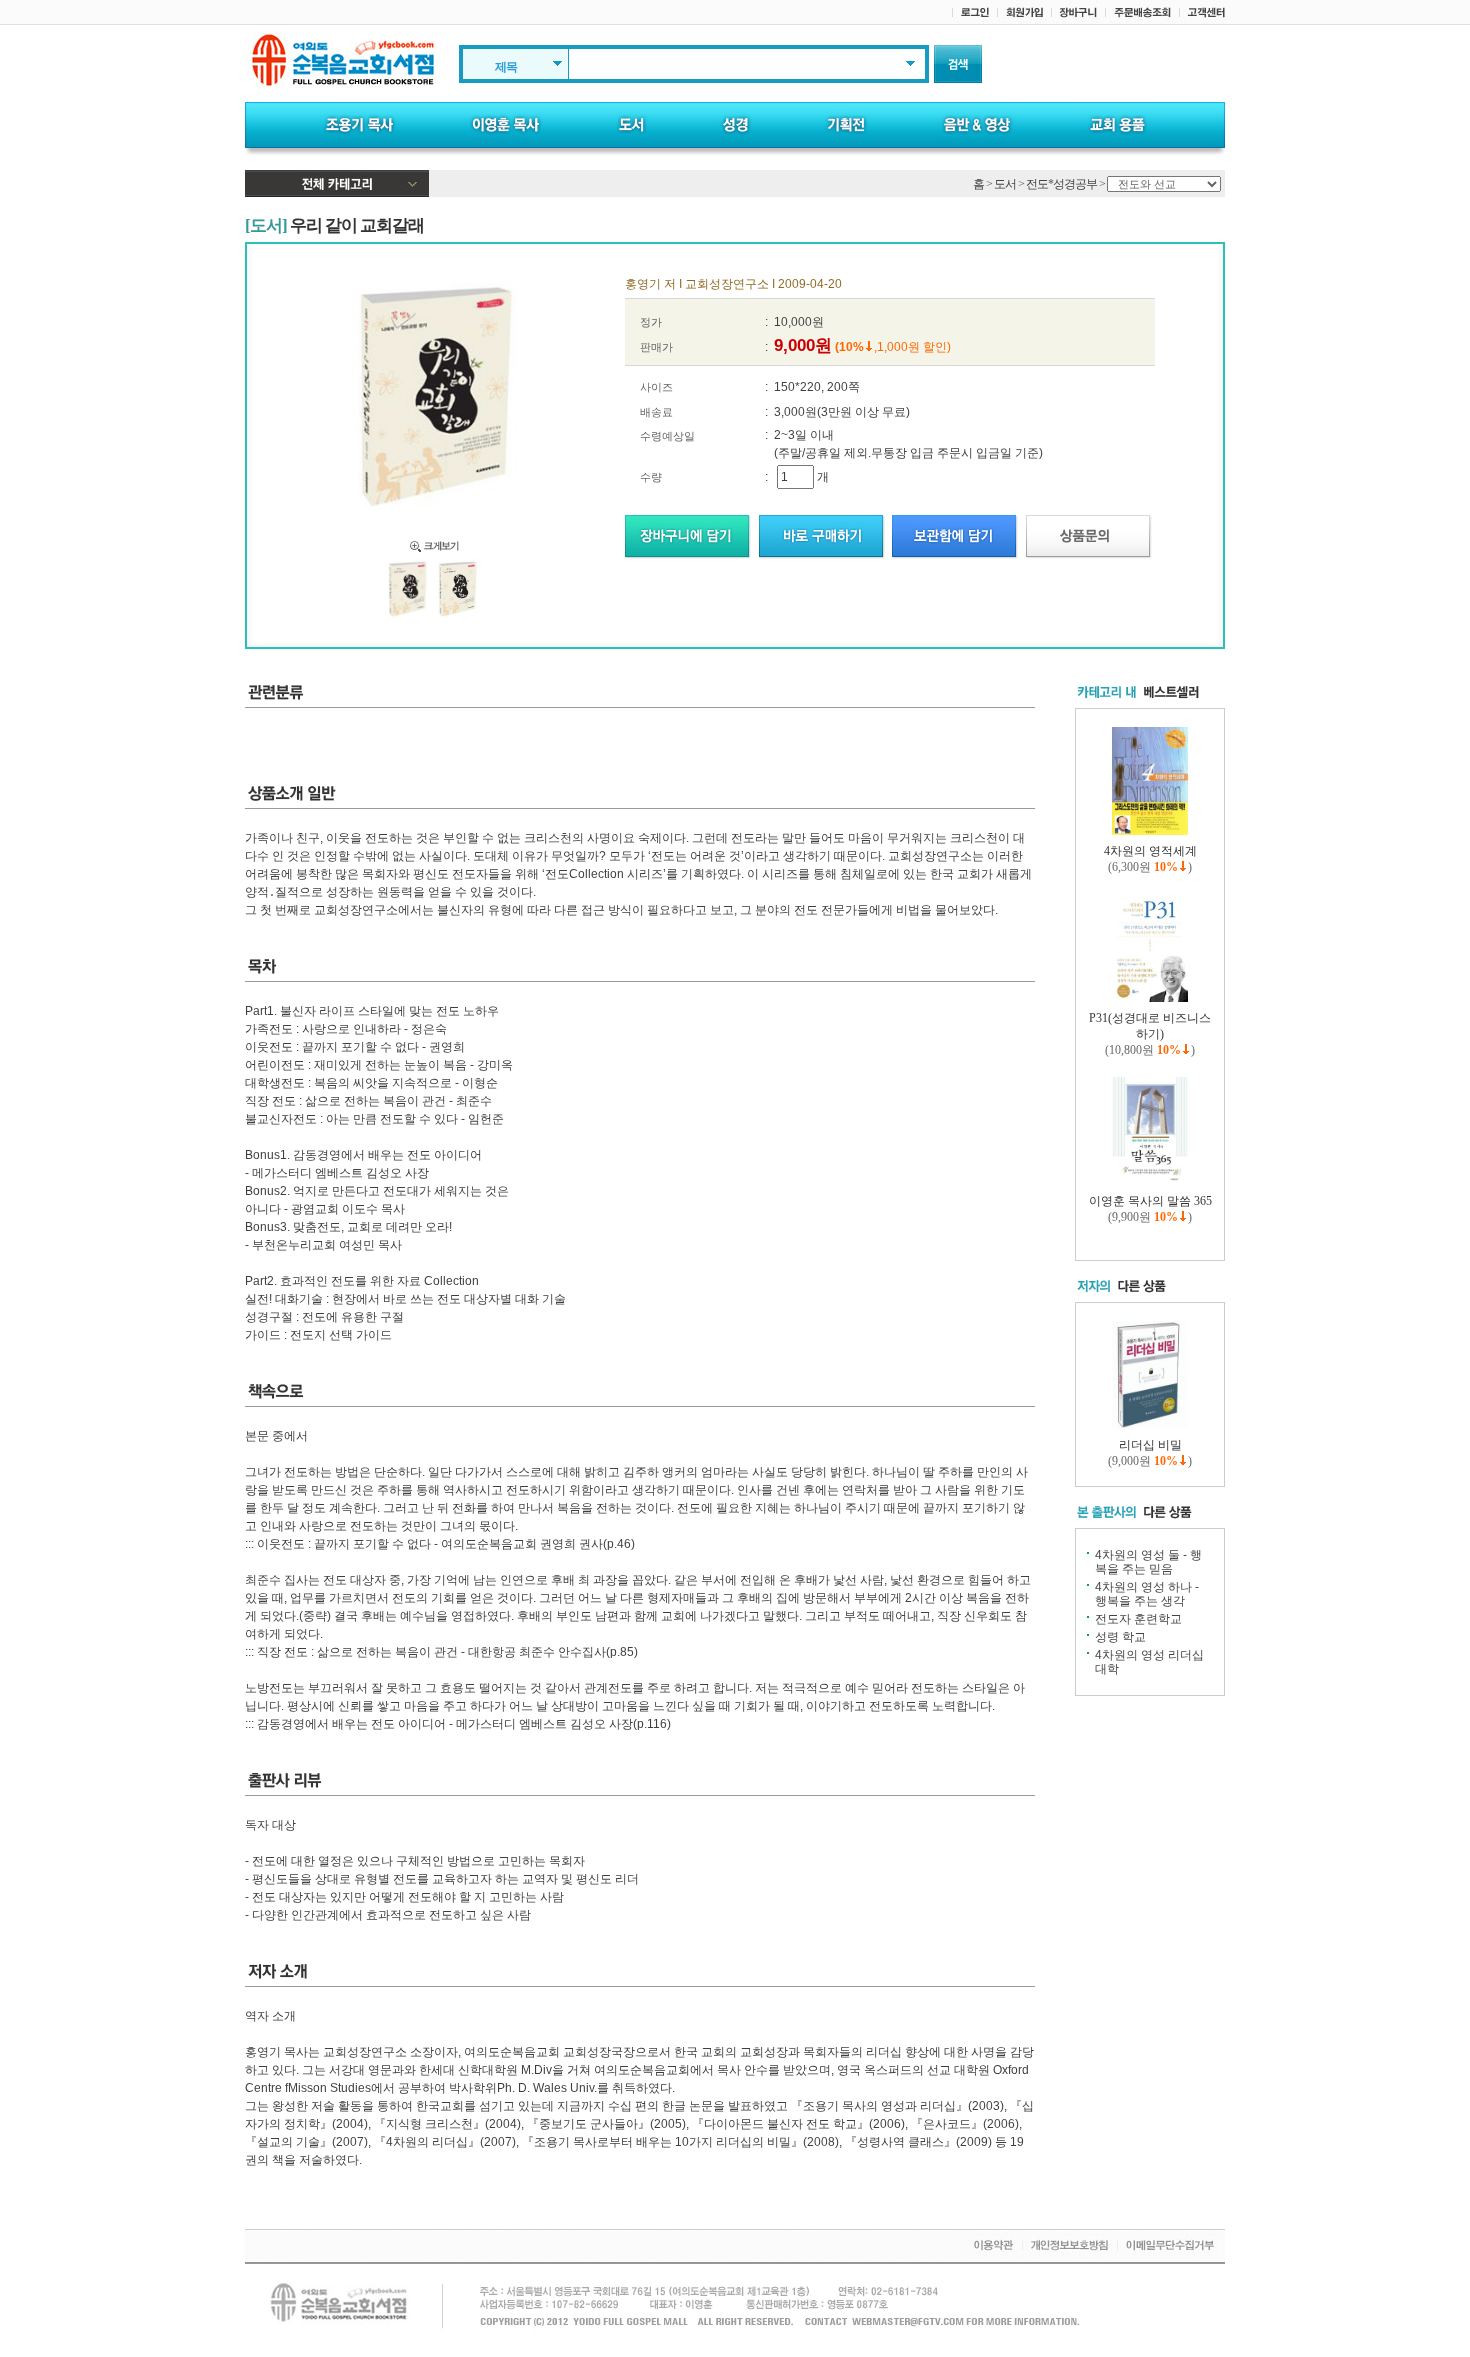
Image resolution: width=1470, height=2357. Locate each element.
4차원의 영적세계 (1150, 851)
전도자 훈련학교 (1138, 1619)
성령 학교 (1120, 1637)
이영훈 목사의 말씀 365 (1150, 1201)
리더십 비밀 (1150, 1445)
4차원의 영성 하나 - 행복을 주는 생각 (1147, 1594)
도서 (1005, 184)
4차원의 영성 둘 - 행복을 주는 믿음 (1148, 1562)
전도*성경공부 (1061, 184)
